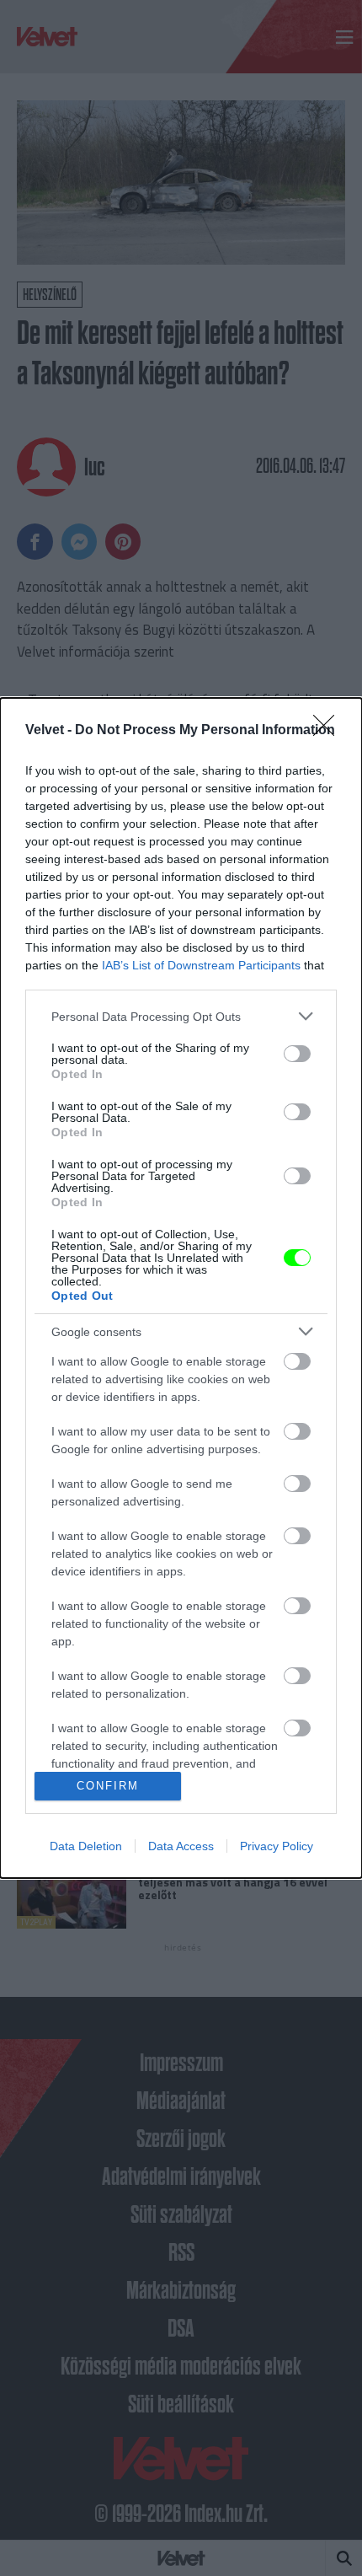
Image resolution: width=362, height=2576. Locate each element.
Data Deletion (86, 1846)
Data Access (181, 1846)
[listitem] (181, 1016)
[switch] (297, 1054)
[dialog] (181, 1288)
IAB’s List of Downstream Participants (201, 965)
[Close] (329, 731)
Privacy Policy (277, 1846)
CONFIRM (108, 1786)
